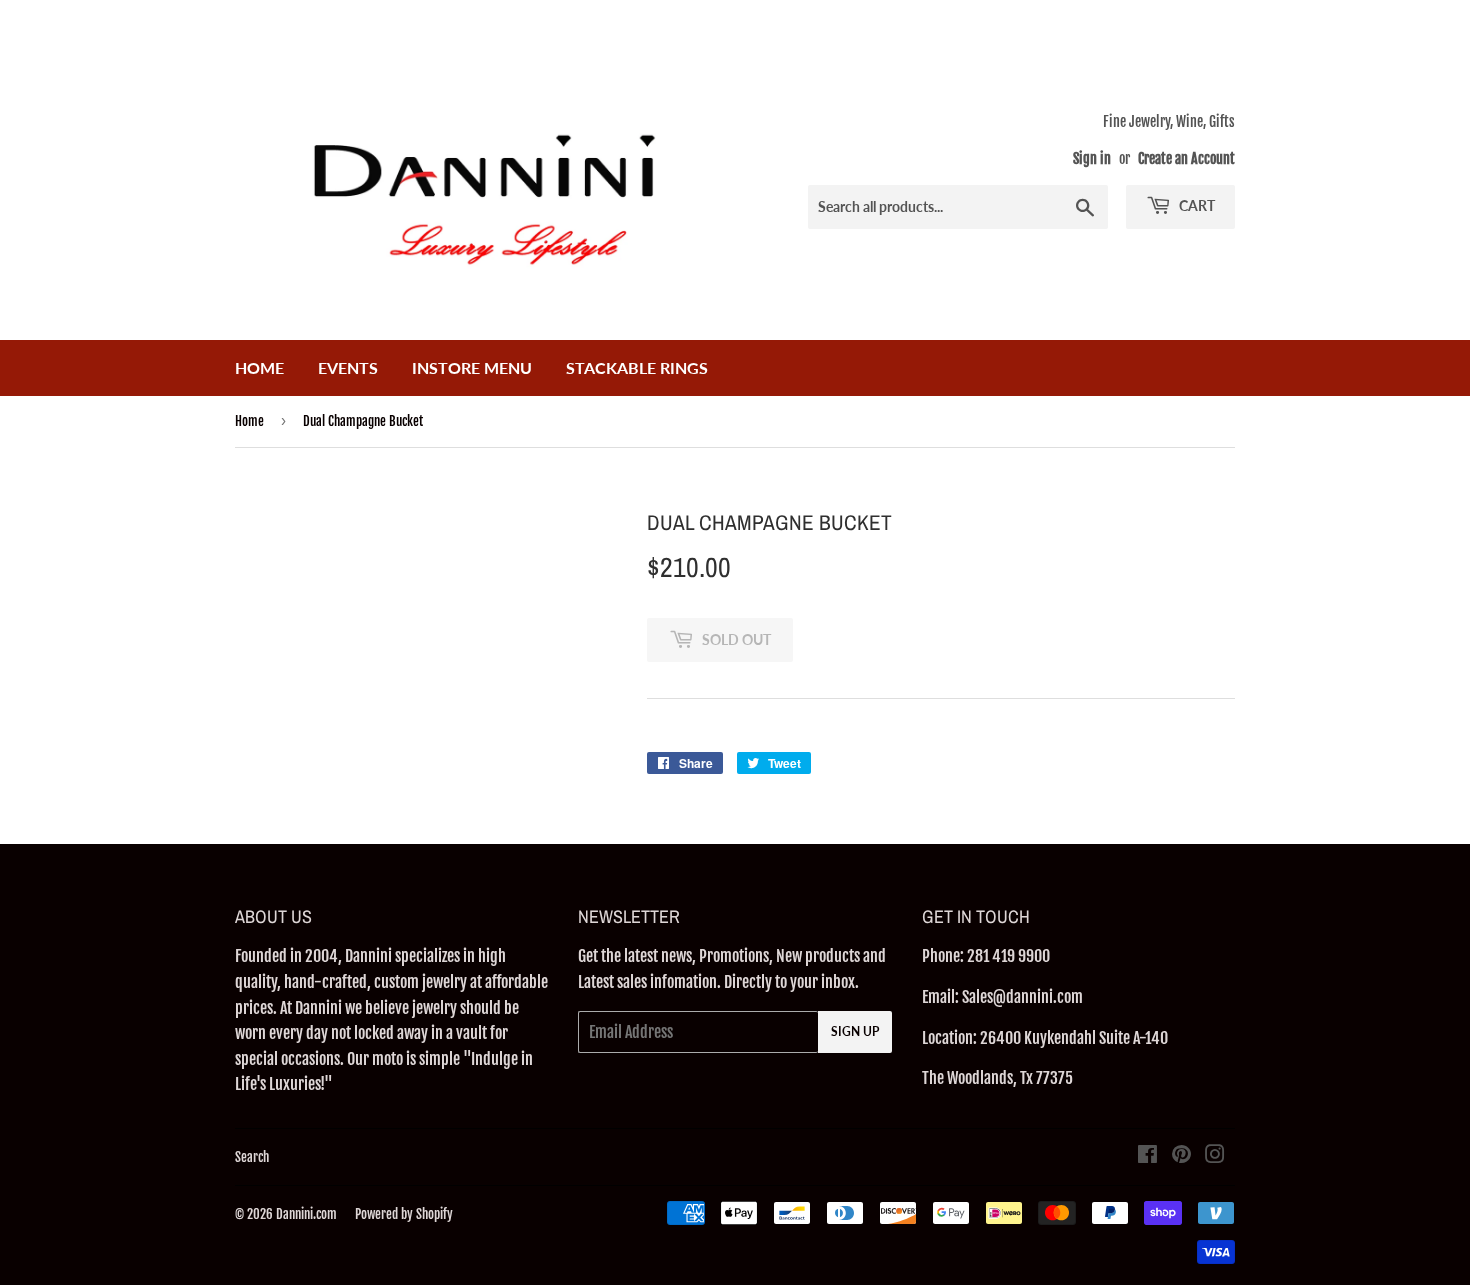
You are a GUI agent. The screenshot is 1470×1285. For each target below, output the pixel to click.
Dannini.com (306, 1214)
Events (348, 367)
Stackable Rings (637, 367)
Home (259, 367)
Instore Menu (472, 367)
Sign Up (855, 1031)
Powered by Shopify (404, 1214)
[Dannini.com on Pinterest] (1181, 1156)
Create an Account (1186, 158)
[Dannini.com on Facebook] (1147, 1156)
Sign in (1092, 158)
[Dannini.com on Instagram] (1215, 1156)
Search (252, 1157)
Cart (1195, 205)
